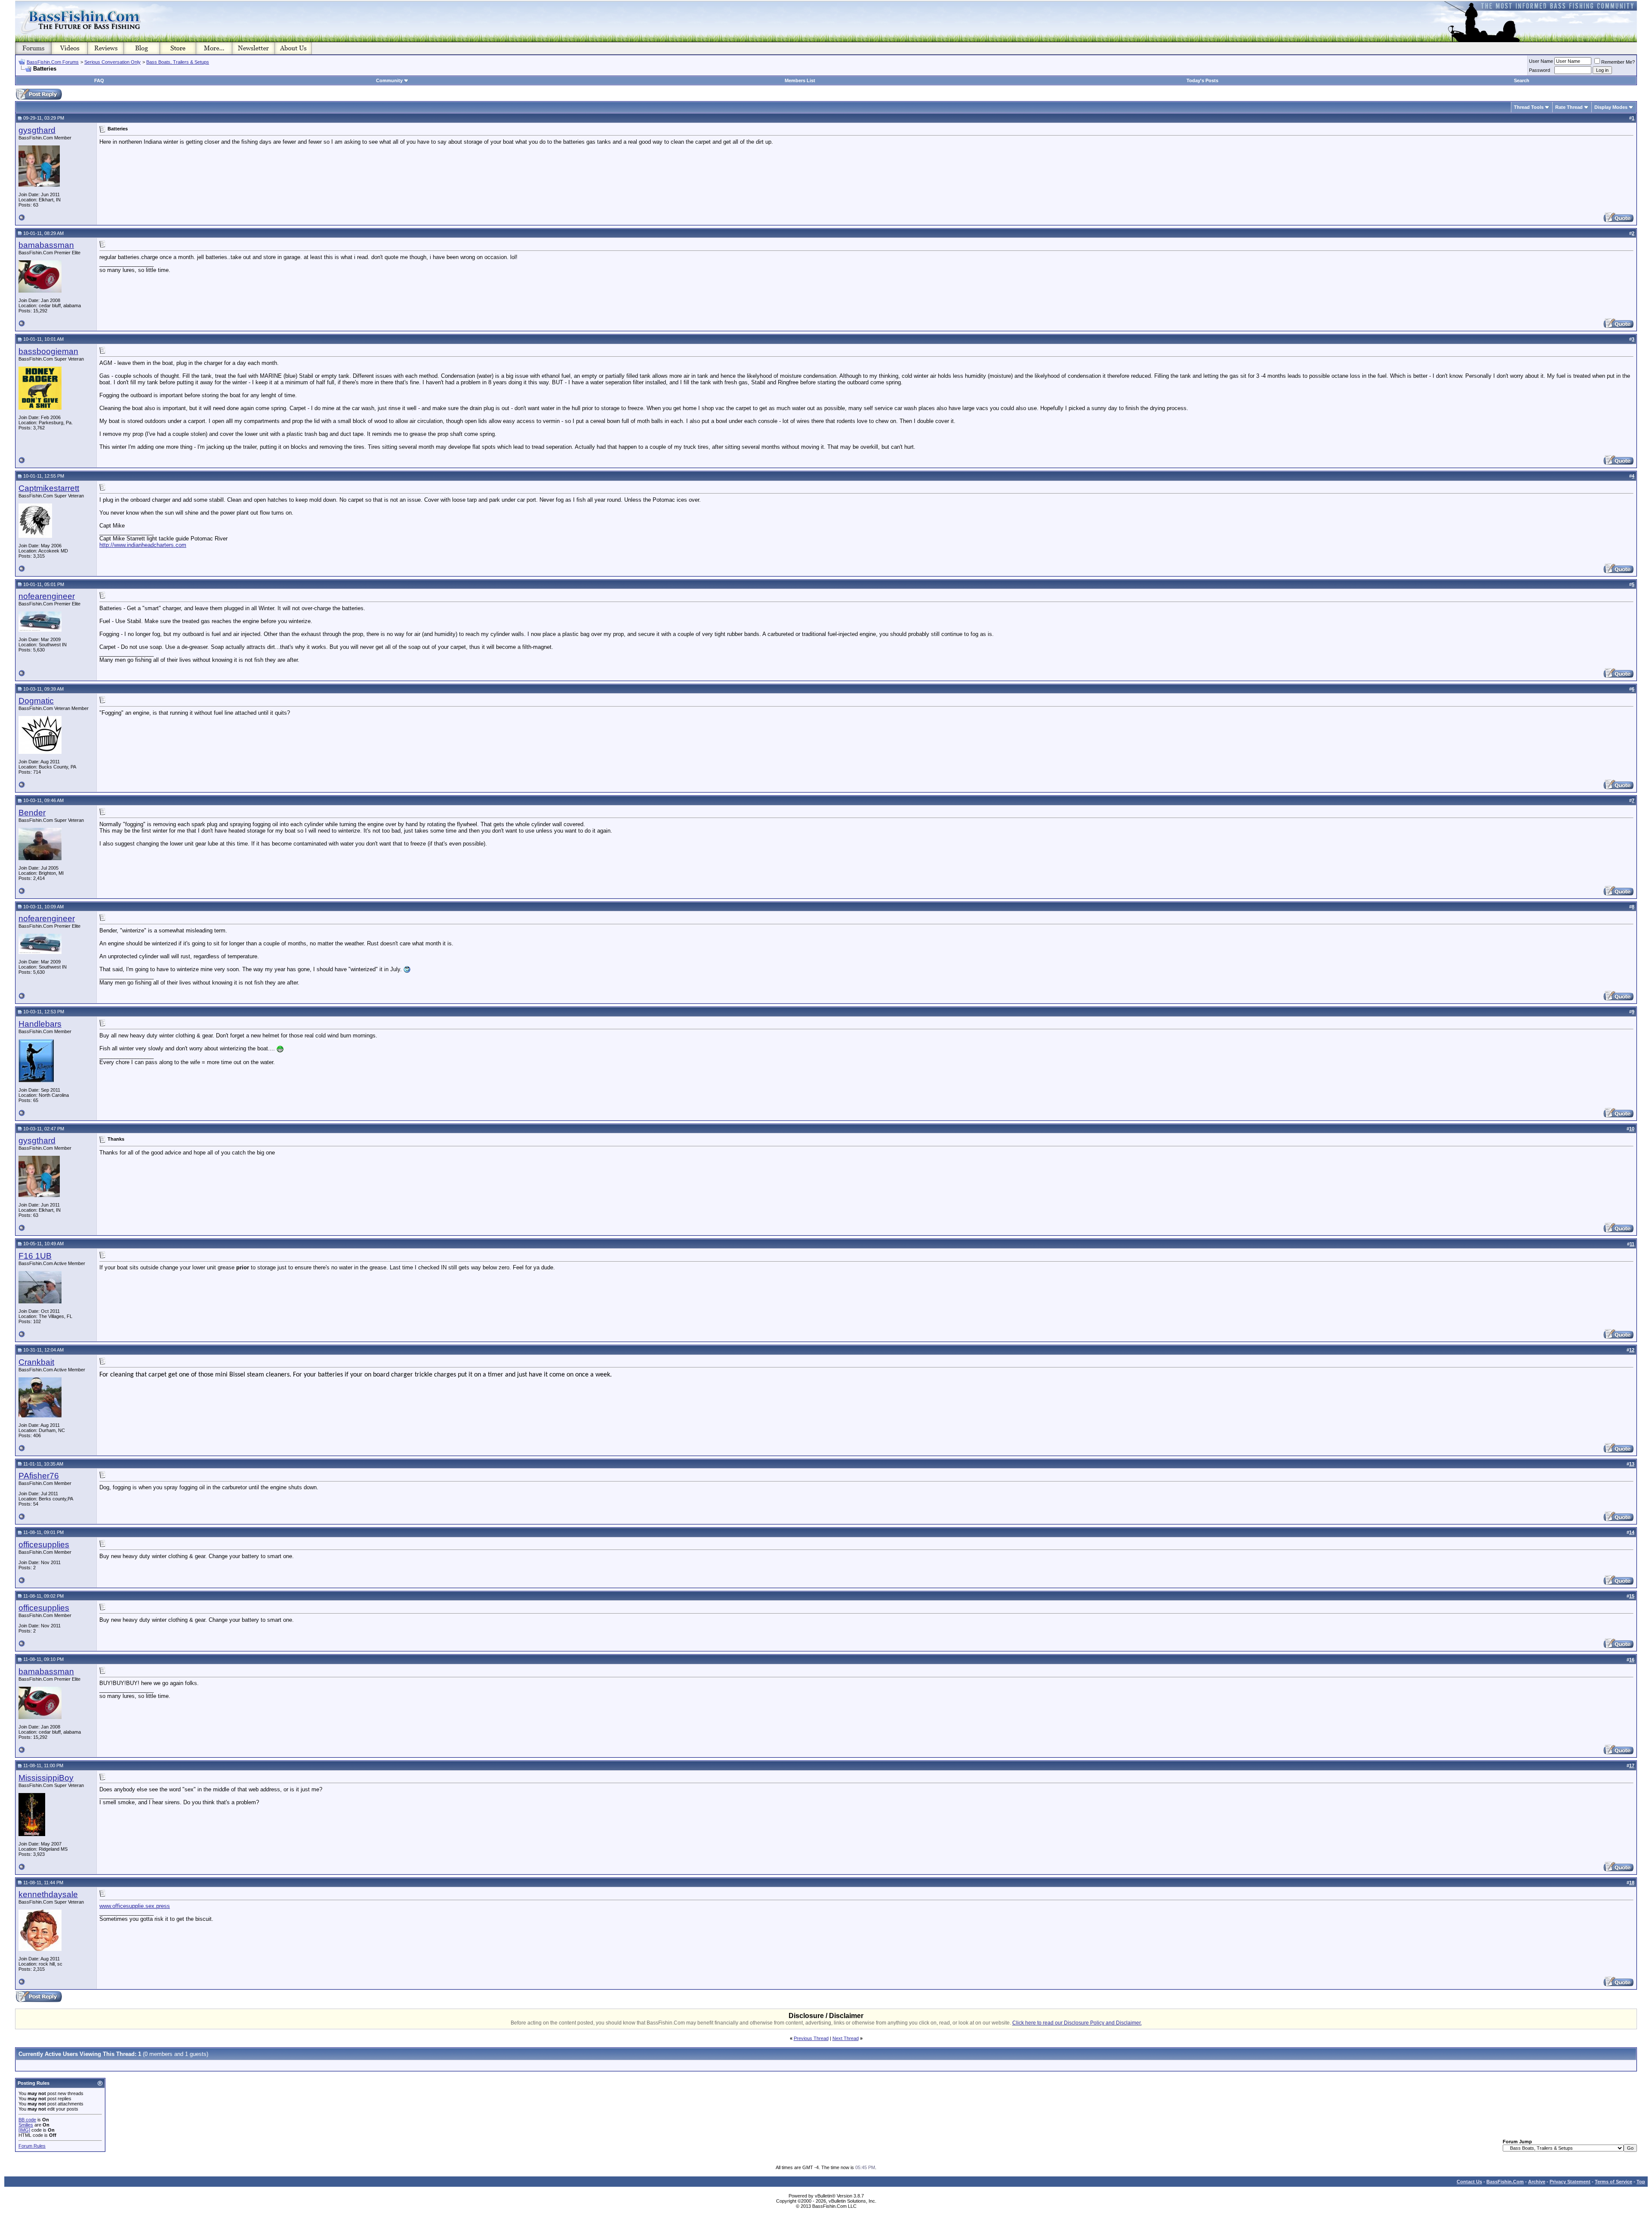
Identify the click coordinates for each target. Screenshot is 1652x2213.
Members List (800, 80)
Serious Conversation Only (112, 62)
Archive (1537, 2182)
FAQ (99, 80)
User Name (1541, 61)
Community (389, 80)
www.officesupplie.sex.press (135, 1906)
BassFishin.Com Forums (53, 62)
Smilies (26, 2125)
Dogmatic (36, 701)
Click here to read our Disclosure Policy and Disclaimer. (1077, 2023)
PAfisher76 (39, 1476)
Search (1522, 80)
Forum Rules (32, 2146)
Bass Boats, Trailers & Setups (178, 62)
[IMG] (24, 2130)
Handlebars (40, 1024)
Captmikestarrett (49, 488)
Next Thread (846, 2038)
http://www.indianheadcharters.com (143, 545)
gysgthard (37, 130)
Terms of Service (1613, 2182)
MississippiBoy (46, 1778)
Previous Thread (811, 2038)
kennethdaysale (48, 1894)
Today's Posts (1202, 80)
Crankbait (36, 1362)
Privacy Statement (1570, 2182)
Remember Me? (1618, 62)
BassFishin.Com (1505, 2182)
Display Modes (1611, 107)
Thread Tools (1529, 107)
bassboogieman (48, 351)
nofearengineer (47, 596)
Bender (32, 813)
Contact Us (1469, 2182)
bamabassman (46, 245)
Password (1540, 70)
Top (1641, 2182)
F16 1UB (35, 1256)
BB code (27, 2120)
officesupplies (44, 1545)
